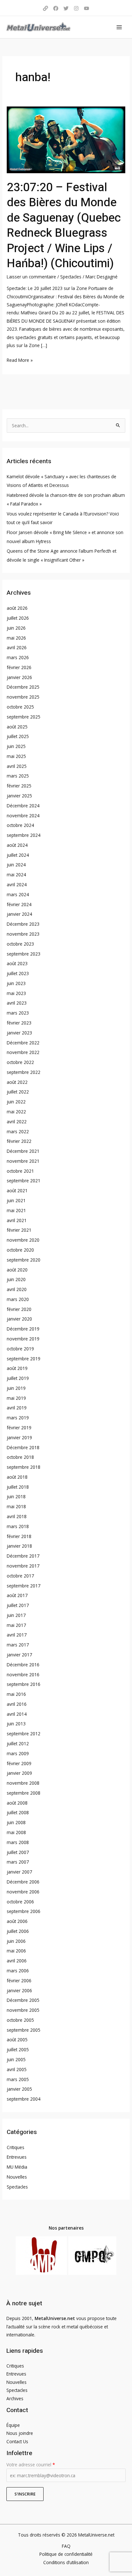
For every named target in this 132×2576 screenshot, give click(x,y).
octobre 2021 (20, 1171)
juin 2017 (16, 1615)
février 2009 (19, 1763)
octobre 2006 (20, 1902)
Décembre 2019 (23, 1329)
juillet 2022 (18, 1092)
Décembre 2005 (23, 2000)
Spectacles (71, 277)
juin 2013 (16, 1724)
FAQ (66, 2546)
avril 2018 (17, 1516)
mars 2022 (18, 1131)
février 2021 (19, 1230)
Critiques (16, 2147)
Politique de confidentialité (66, 2554)
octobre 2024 (20, 825)
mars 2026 (18, 657)
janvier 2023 (19, 1033)
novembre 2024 (23, 816)
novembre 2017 (23, 1566)
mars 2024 (18, 894)
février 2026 (19, 667)
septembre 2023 (24, 954)
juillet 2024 (18, 855)
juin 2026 (16, 628)
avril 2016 (17, 1704)
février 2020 (19, 1309)
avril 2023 (17, 1003)
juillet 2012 (18, 1743)
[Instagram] (76, 8)
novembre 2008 (23, 1783)
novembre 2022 (23, 1052)
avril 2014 (17, 1714)
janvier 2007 (19, 1872)
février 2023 (19, 1023)
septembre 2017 (24, 1586)
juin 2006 (16, 1941)
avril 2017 (17, 1635)
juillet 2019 (18, 1378)
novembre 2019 (23, 1339)
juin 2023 (16, 983)
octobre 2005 (20, 2020)
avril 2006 (17, 1961)
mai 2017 (16, 1625)
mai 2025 (16, 756)
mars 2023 (18, 1013)
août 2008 (17, 1803)
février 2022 (19, 1141)
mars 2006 (18, 1971)
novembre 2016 (23, 1675)
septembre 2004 (24, 2099)
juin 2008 (16, 1822)
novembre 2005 (23, 2010)
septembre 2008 (24, 1793)
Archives (15, 2398)
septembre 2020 (24, 1260)
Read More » (20, 360)
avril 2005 (17, 2069)
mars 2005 (18, 2079)
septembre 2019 (24, 1359)
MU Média (17, 2167)
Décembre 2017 (23, 1556)
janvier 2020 (19, 1319)
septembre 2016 (24, 1684)
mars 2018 (18, 1526)
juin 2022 (16, 1102)
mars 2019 (18, 1418)
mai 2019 (16, 1398)
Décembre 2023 (23, 924)
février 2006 (19, 1981)
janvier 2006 (19, 1990)
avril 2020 (17, 1289)
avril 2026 (17, 647)
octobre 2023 (20, 944)
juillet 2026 (18, 618)
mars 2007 (18, 1862)
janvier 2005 (19, 2089)
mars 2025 (18, 776)
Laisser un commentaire (31, 277)
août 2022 (17, 1082)
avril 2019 (17, 1408)
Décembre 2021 (23, 1151)
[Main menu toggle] (119, 27)
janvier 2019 (19, 1437)
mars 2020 (18, 1299)
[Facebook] (56, 8)
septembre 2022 (24, 1072)
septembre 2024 (24, 835)
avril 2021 (17, 1220)
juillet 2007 (18, 1852)
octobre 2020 (20, 1250)
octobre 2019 (20, 1349)
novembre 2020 (23, 1240)
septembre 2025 (24, 717)
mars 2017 (18, 1645)
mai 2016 (16, 1694)
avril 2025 (17, 766)
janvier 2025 (19, 796)
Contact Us (17, 2441)
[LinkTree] (45, 8)
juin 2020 (16, 1279)
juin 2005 (16, 2059)
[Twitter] (66, 8)
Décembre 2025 (23, 687)
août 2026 (17, 608)
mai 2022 (16, 1112)
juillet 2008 (18, 1812)
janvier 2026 (19, 677)
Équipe (13, 2425)
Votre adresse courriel (31, 2465)
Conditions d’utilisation (66, 2562)
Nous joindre (20, 2433)
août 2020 (17, 1270)
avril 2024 (17, 884)
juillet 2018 (18, 1487)
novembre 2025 (23, 697)
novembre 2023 (23, 934)
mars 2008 (18, 1842)
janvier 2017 (19, 1655)
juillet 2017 (18, 1605)
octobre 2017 (20, 1576)
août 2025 (17, 727)
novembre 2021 (23, 1161)
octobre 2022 (20, 1062)
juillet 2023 (18, 973)
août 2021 (17, 1190)
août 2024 (17, 845)
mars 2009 (18, 1753)
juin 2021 (16, 1200)
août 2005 (17, 2040)
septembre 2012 (24, 1734)
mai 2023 (16, 993)
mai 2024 (16, 875)
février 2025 (19, 786)
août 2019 (17, 1368)
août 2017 (17, 1595)
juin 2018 (16, 1496)
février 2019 (19, 1428)
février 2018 (19, 1536)
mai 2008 (16, 1832)
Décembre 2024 (23, 806)
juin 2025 (16, 746)
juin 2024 (16, 865)
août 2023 (17, 963)
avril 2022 (17, 1122)
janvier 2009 (19, 1773)
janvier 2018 (19, 1546)
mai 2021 (16, 1210)
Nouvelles (17, 2177)
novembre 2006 (23, 1892)
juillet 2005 (18, 2049)
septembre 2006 (24, 1911)
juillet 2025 (18, 736)
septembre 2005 (24, 2030)
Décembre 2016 (23, 1665)
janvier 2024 (19, 914)
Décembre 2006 (23, 1882)
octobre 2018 (20, 1457)
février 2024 (19, 904)
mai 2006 (16, 1951)
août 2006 (17, 1921)
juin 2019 (16, 1388)
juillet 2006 (18, 1931)
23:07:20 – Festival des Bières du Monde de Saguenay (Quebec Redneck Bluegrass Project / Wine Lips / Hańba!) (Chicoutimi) (64, 225)
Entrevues (17, 2157)
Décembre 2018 (23, 1447)
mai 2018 (16, 1506)
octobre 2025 (20, 707)
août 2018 (17, 1477)
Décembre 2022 (23, 1043)
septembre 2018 (24, 1467)
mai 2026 (16, 638)
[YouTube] (87, 8)
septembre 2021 (24, 1181)
